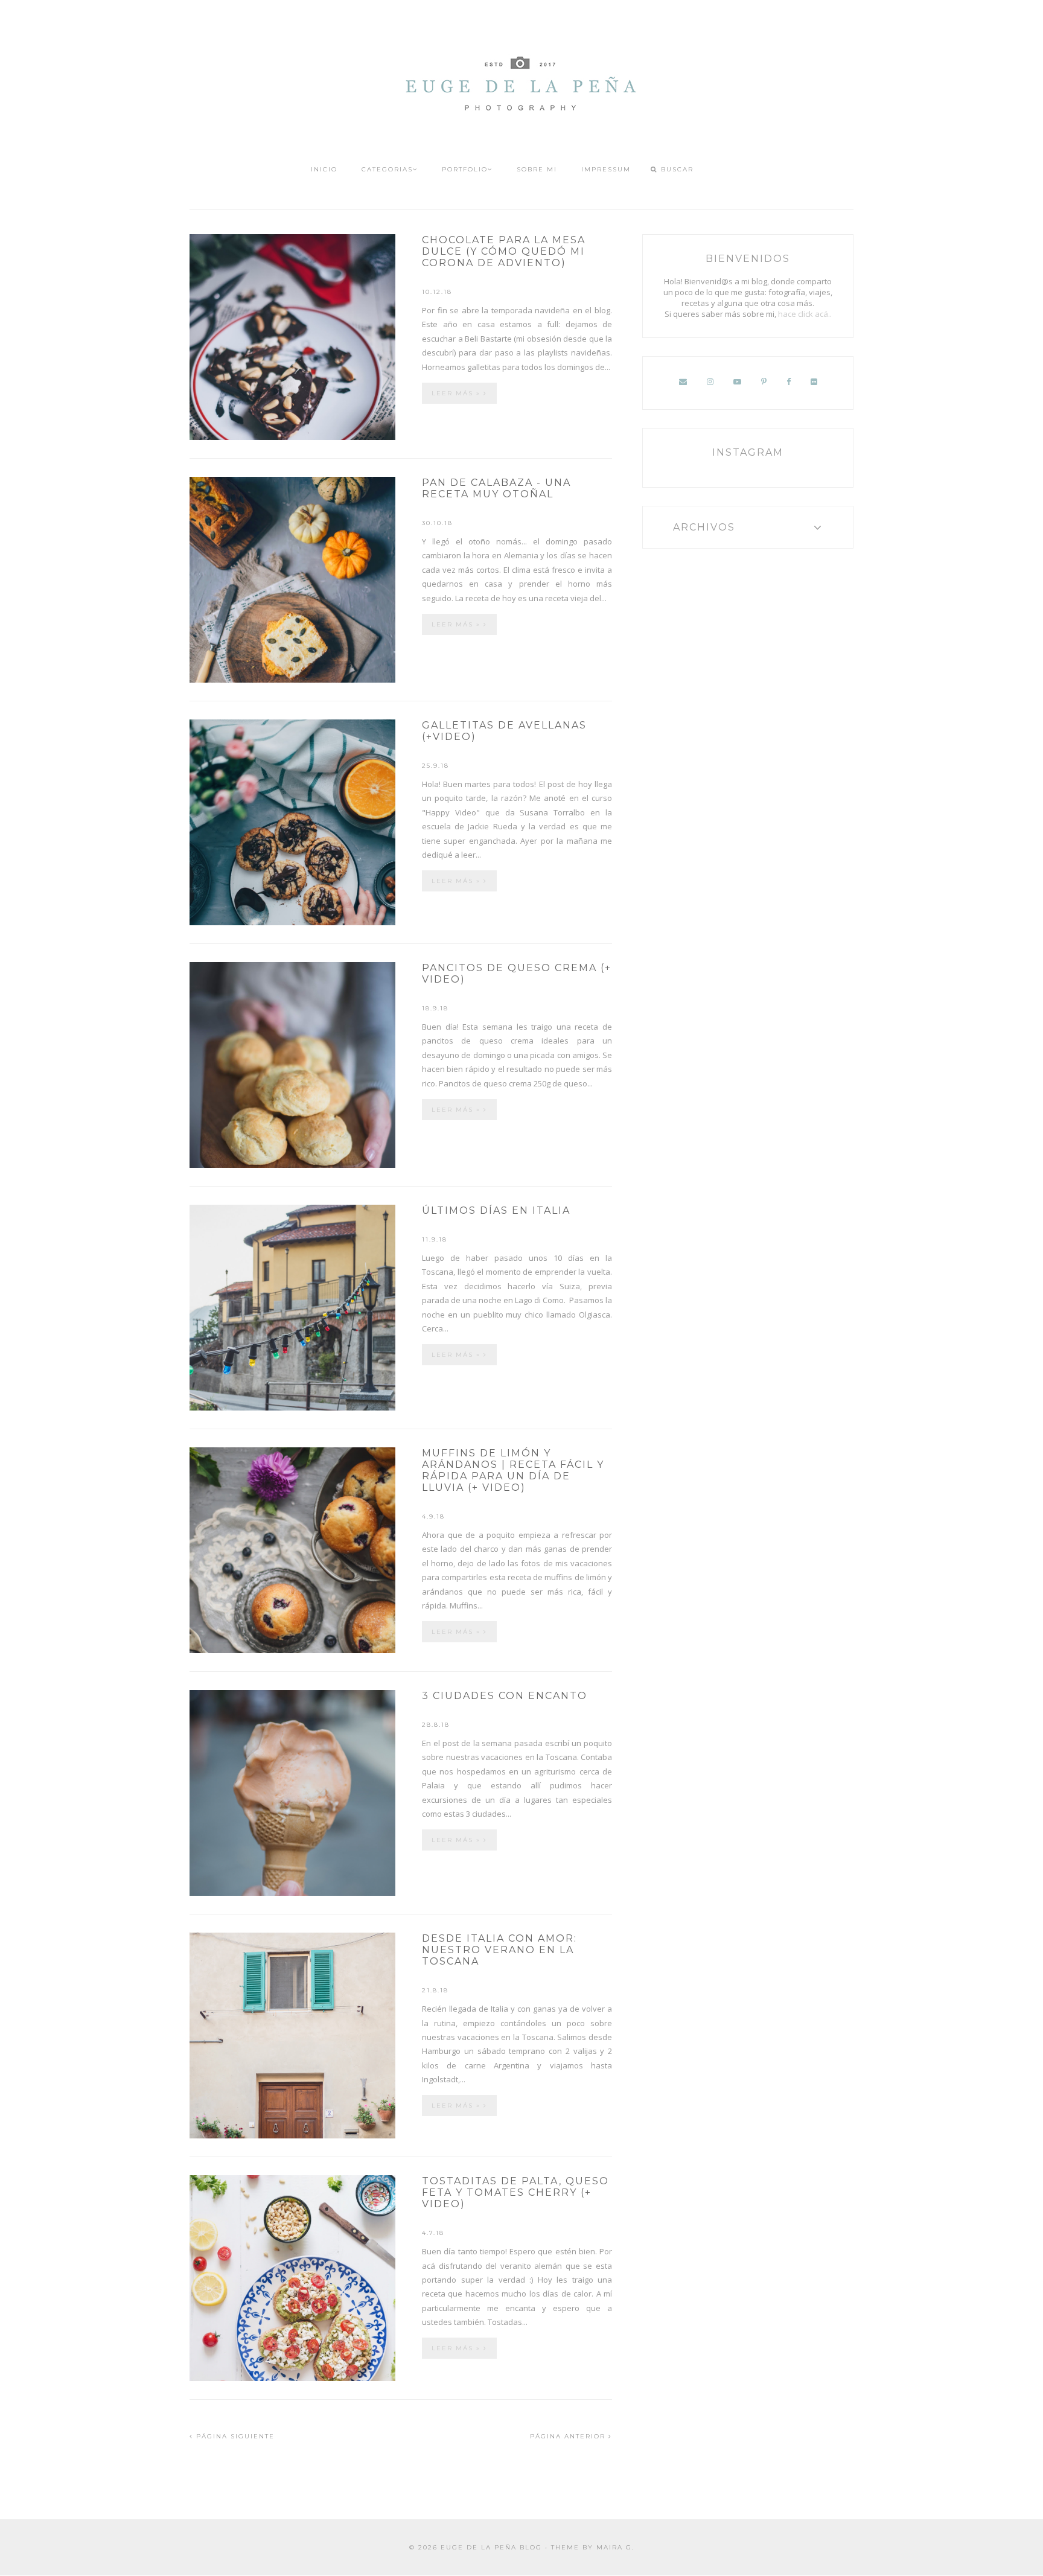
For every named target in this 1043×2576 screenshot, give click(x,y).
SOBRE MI (537, 169)
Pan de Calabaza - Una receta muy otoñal (496, 488)
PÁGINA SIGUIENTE (234, 2436)
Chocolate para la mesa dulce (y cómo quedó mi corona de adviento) (504, 251)
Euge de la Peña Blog (491, 2547)
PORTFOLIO (465, 169)
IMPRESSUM (606, 169)
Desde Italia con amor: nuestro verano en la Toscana (499, 1950)
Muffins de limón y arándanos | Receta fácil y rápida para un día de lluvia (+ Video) (513, 1470)
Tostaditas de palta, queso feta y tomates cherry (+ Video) (515, 2192)
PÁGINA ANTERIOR (569, 2436)
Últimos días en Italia (496, 1210)
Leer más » (458, 393)
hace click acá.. (805, 314)
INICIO (324, 169)
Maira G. (615, 2547)
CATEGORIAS (387, 169)
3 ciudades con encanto (505, 1696)
